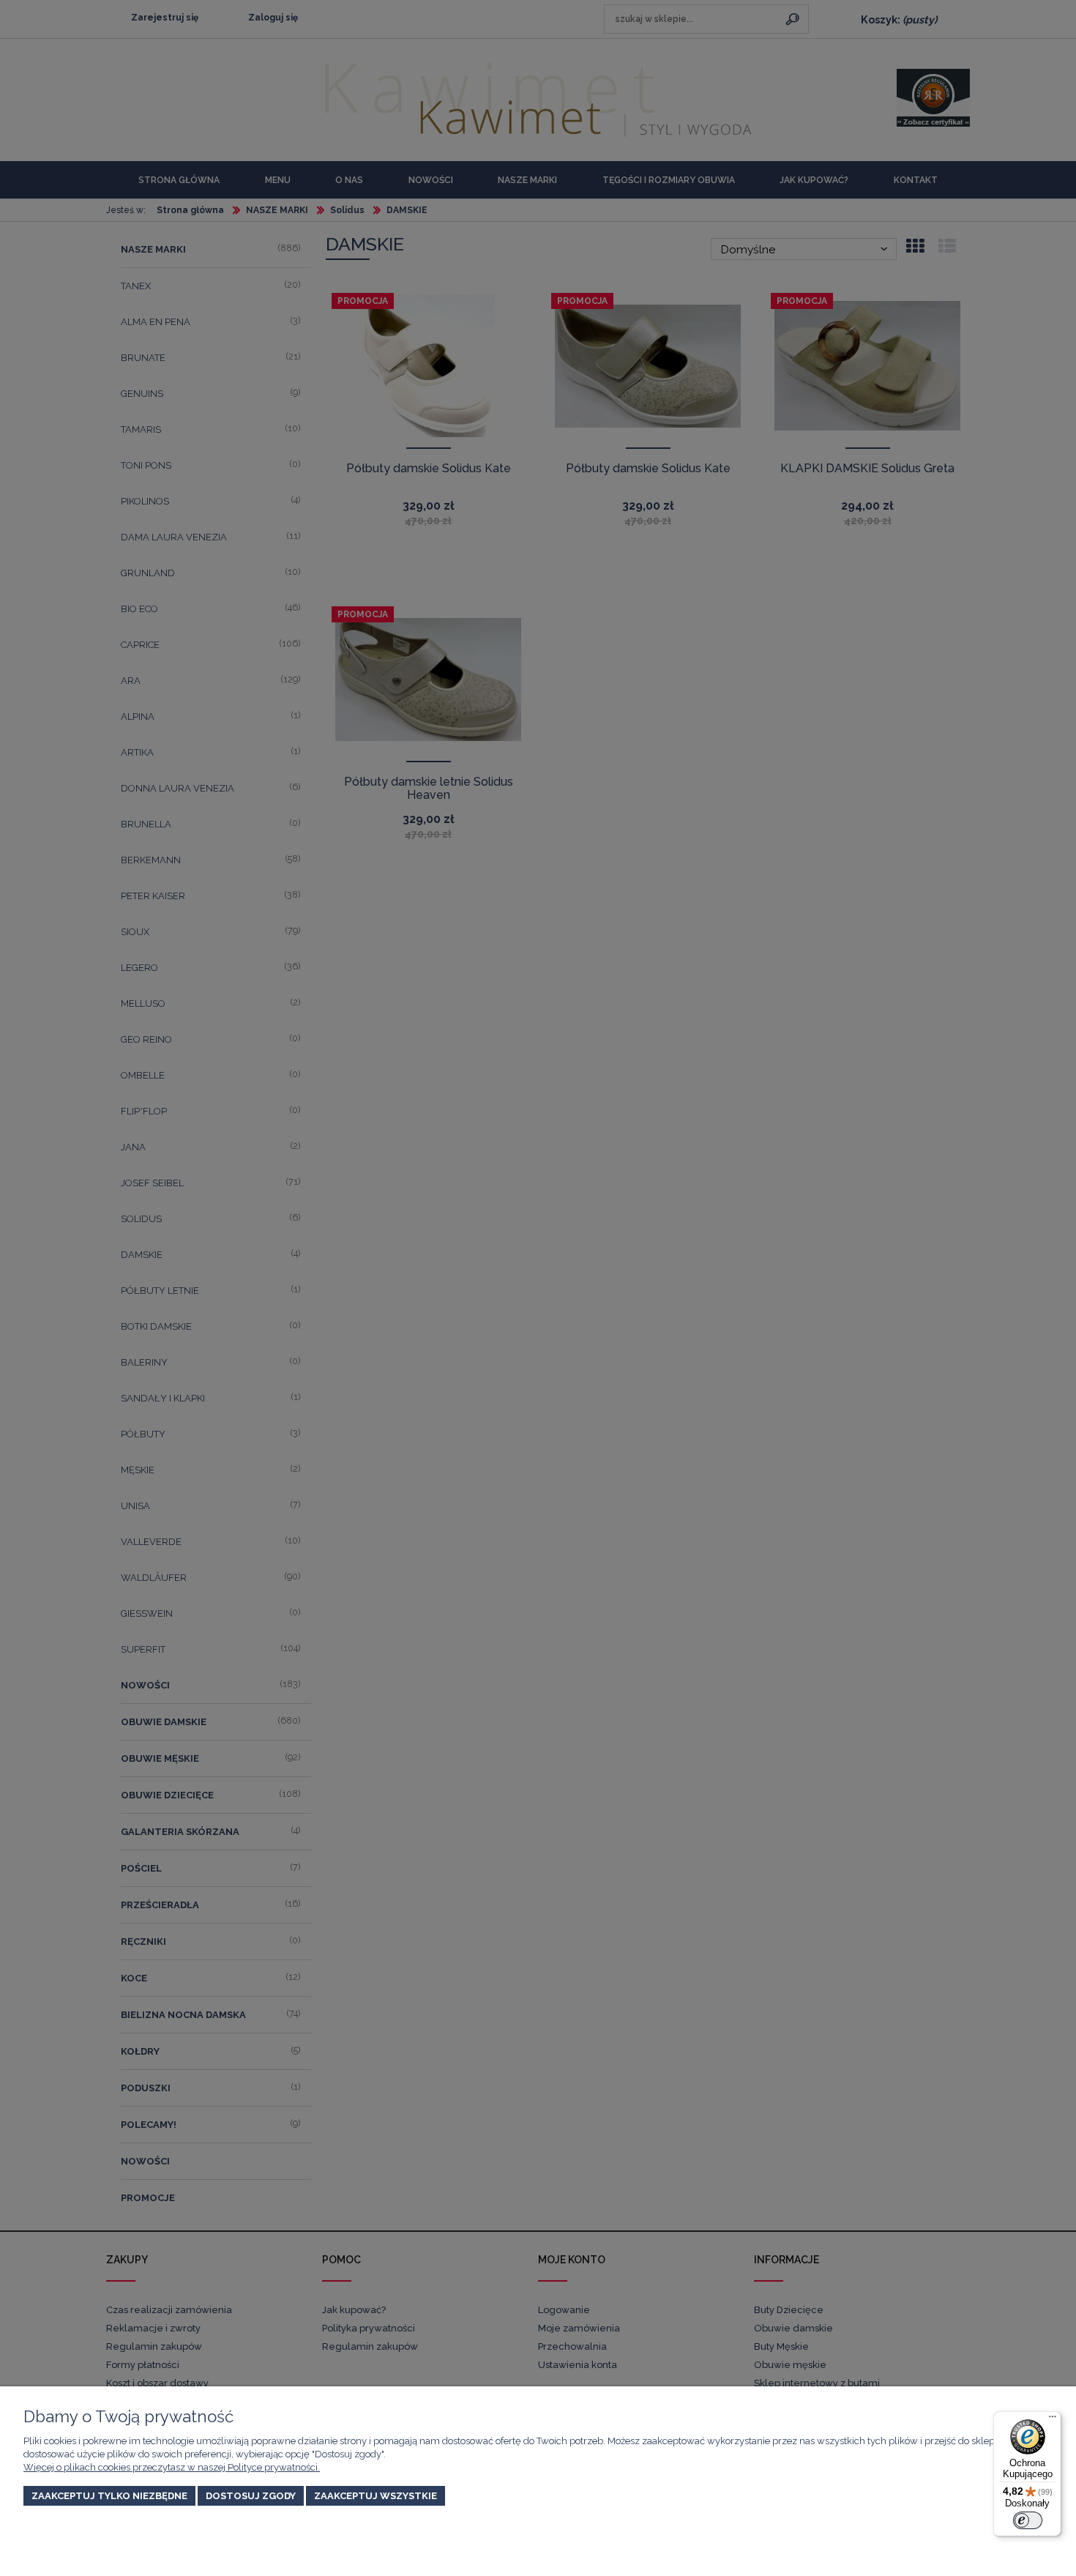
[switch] (1028, 2520)
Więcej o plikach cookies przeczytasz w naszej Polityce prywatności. (172, 2467)
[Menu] (1053, 2420)
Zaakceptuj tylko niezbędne (109, 2496)
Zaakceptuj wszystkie (376, 2496)
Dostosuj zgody (251, 2496)
